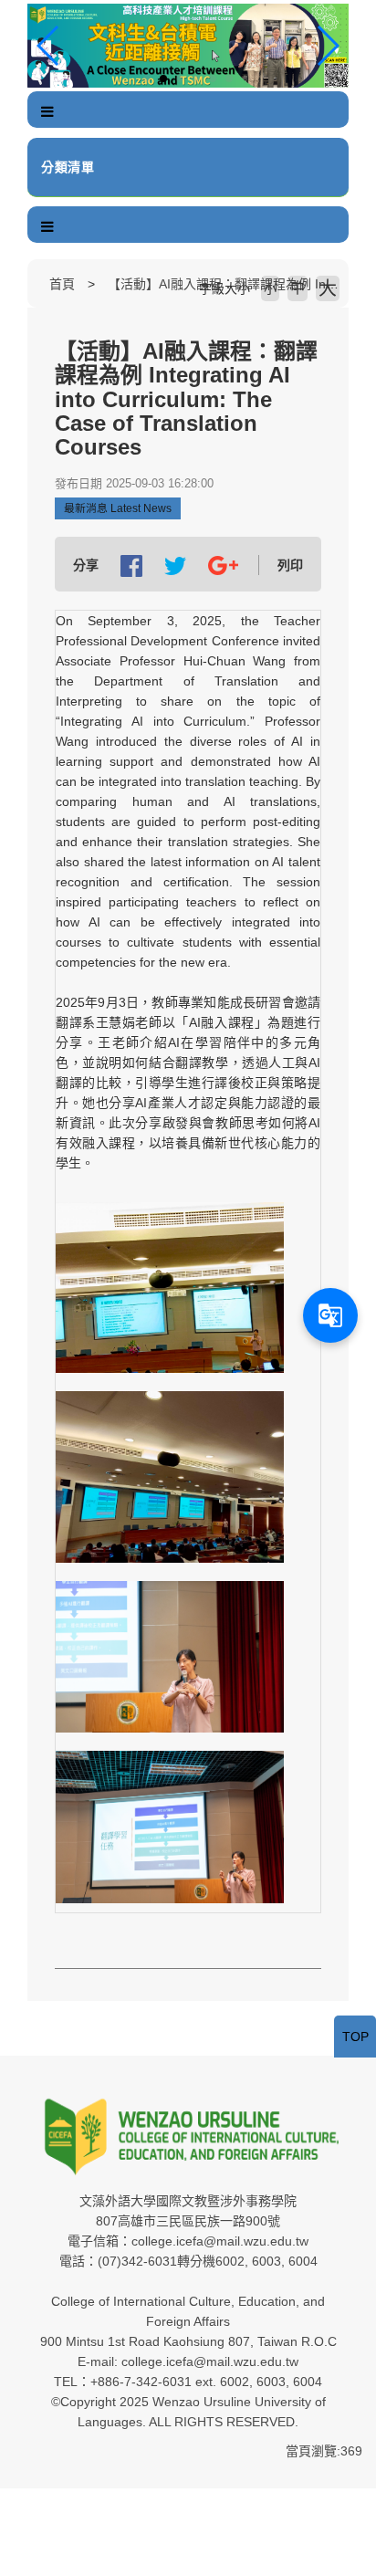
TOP (355, 2037)
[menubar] (47, 112)
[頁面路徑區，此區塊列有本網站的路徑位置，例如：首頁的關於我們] (32, 284)
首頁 (62, 284)
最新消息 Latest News (118, 508)
